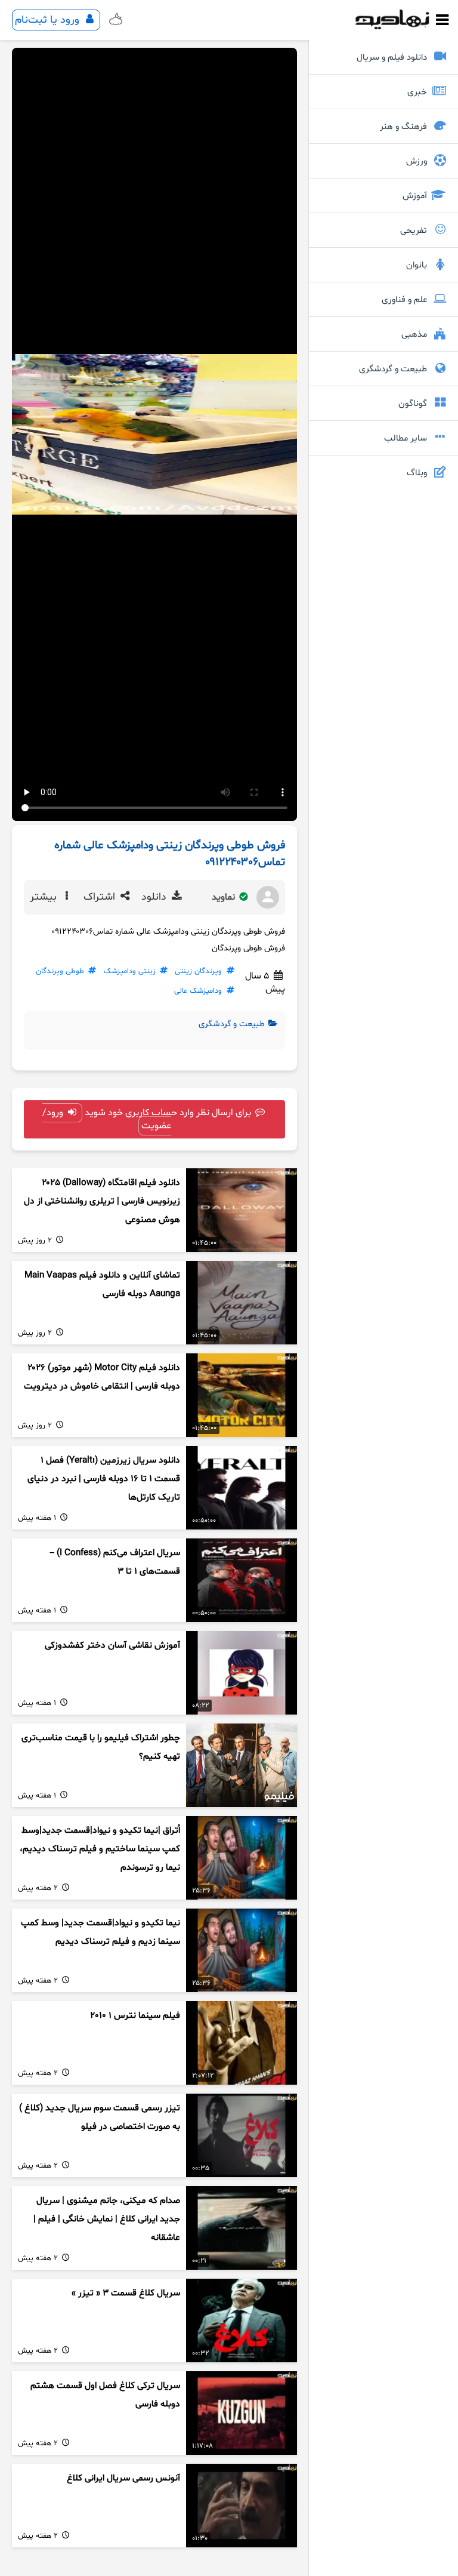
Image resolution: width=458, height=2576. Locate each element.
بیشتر (45, 897)
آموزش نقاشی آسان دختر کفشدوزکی (112, 1646)
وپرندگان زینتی (198, 971)
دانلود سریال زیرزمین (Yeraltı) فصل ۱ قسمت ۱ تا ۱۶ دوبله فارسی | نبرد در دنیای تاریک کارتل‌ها (104, 1479)
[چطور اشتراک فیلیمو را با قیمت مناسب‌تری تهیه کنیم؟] (242, 1765)
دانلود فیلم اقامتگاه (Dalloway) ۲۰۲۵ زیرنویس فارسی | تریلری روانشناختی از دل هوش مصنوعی (102, 1201)
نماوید (225, 897)
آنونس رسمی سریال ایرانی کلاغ (123, 2478)
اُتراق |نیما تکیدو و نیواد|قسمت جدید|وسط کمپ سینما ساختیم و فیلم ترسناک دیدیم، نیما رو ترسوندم (100, 1849)
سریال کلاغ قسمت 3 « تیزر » (126, 2293)
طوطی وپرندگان (60, 971)
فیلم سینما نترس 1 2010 (135, 2016)
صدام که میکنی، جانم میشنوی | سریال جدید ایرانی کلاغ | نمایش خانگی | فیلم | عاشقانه (107, 2219)
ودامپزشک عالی (198, 991)
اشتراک (101, 897)
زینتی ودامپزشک (130, 971)
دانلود (155, 897)
